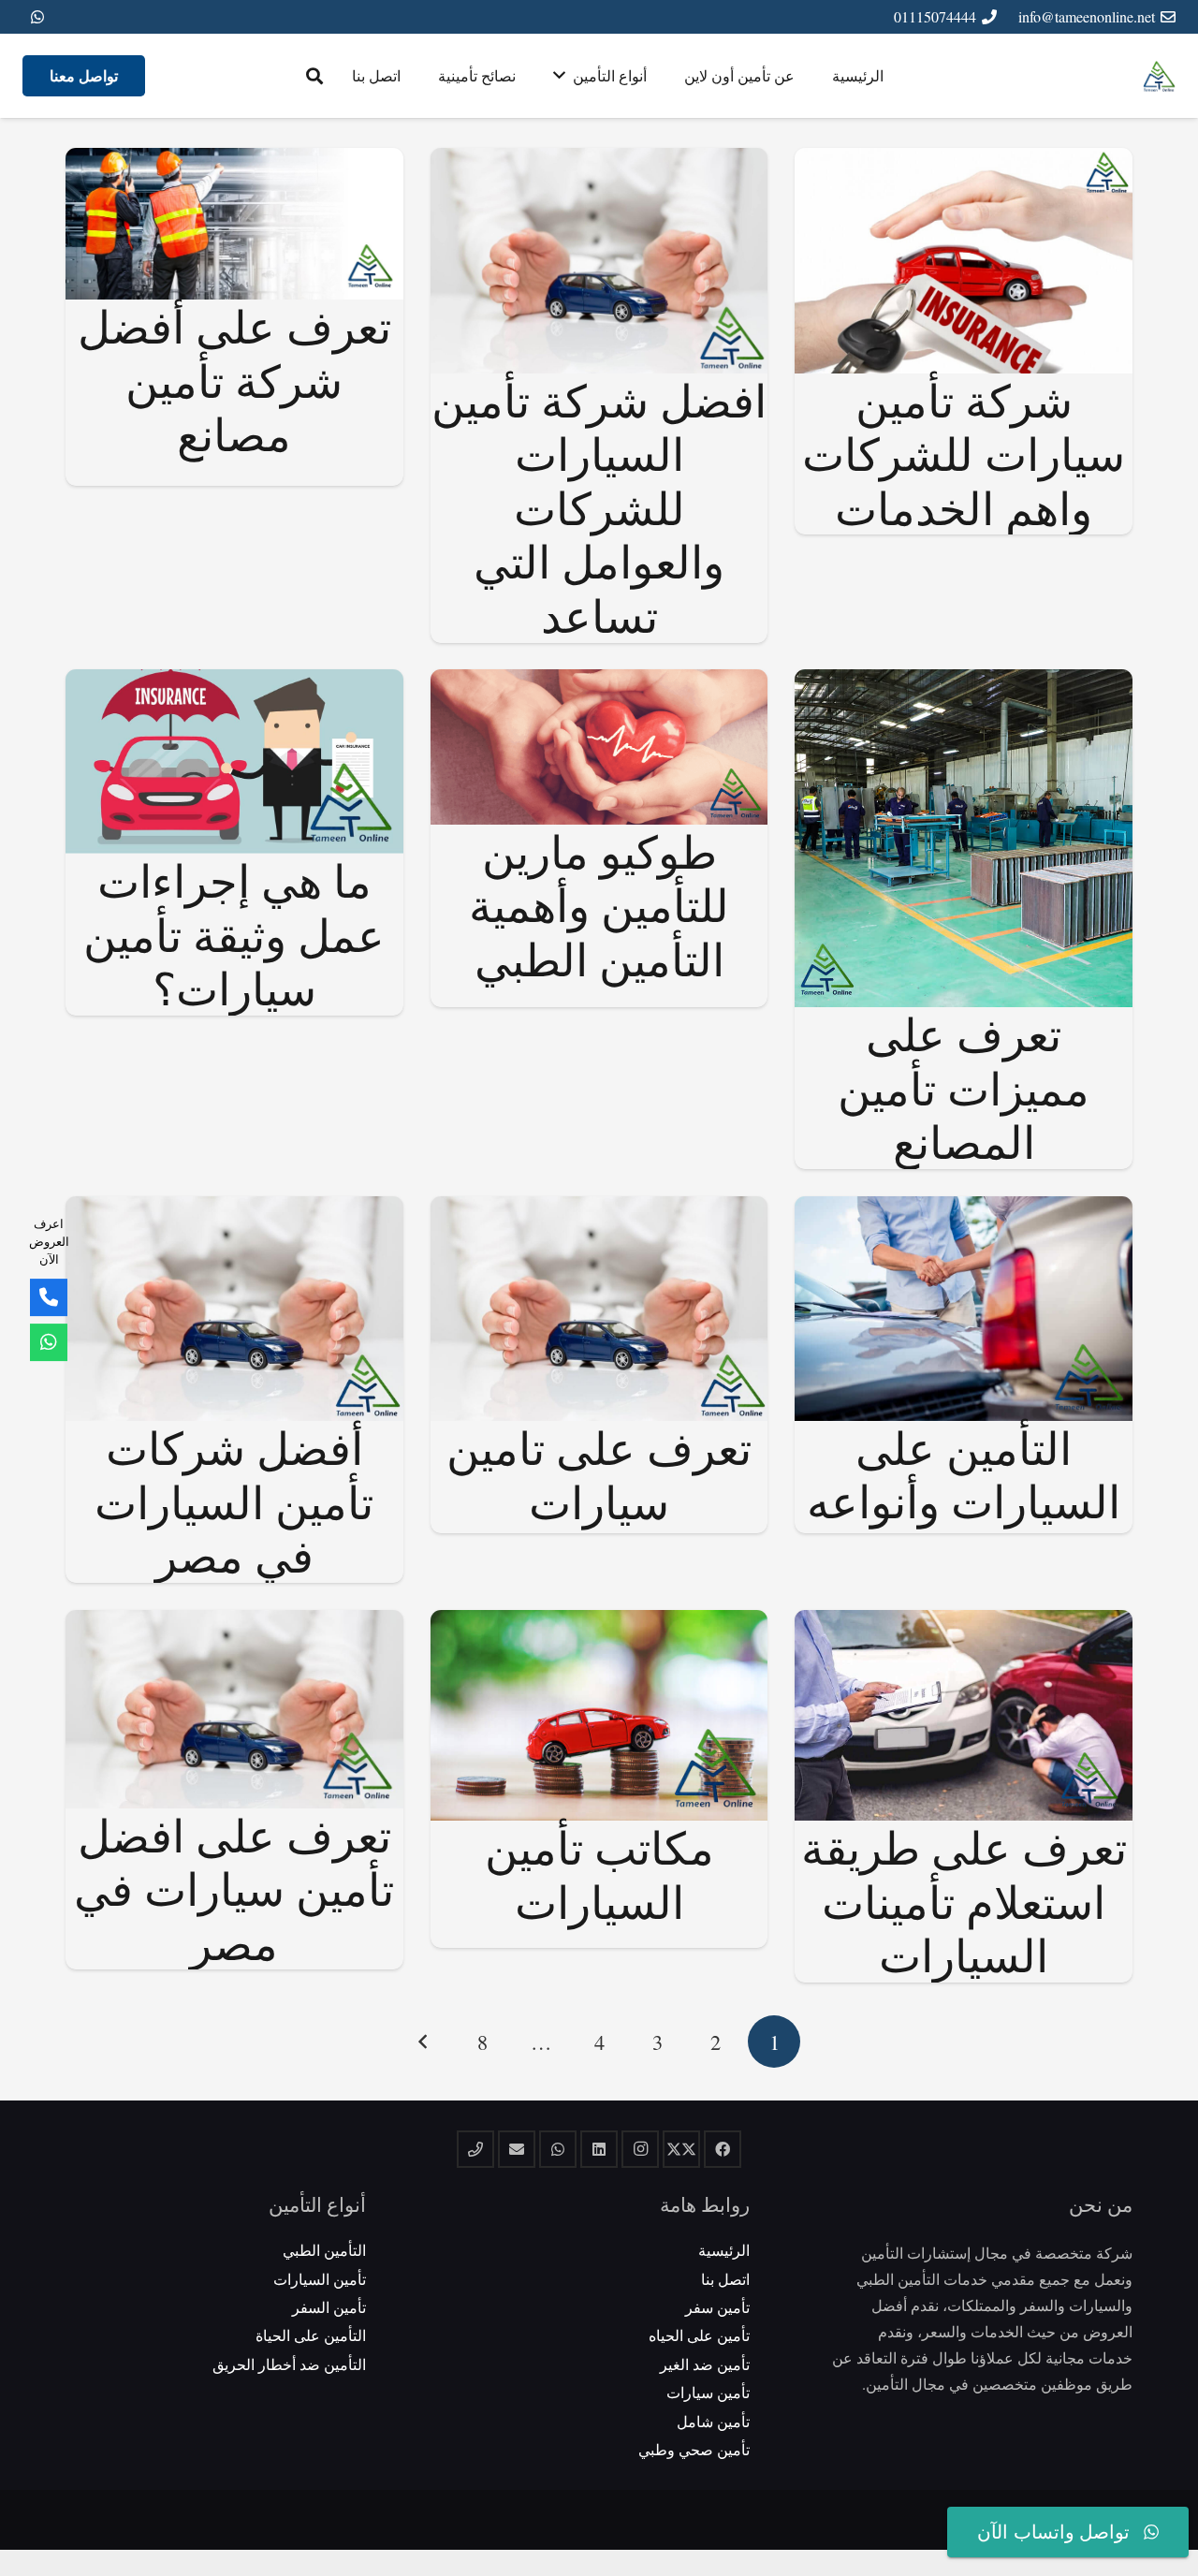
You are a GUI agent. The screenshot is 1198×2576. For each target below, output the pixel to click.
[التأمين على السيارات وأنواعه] (964, 1209)
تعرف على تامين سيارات (599, 1474)
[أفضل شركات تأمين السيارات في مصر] (234, 1209)
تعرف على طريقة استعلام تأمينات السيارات (964, 1901)
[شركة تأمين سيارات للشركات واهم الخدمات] (964, 161)
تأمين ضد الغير (705, 2364)
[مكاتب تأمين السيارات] (599, 1623)
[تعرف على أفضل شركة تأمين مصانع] (234, 161)
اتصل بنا (725, 2279)
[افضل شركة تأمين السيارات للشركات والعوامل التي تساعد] (599, 161)
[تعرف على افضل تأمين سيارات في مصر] (234, 1623)
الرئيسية (724, 2250)
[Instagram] (640, 2149)
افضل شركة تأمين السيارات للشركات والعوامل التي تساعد (599, 507)
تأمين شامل (713, 2421)
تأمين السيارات (320, 2279)
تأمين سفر (717, 2307)
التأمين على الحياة (311, 2335)
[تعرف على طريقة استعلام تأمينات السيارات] (964, 1623)
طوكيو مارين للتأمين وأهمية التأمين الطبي (599, 905)
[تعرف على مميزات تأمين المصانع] (964, 682)
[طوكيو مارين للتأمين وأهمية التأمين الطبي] (599, 682)
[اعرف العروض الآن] (49, 1342)
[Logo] (1159, 76)
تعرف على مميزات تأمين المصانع (964, 1087)
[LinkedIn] (599, 2149)
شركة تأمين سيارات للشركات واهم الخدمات (964, 454)
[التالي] (424, 2042)
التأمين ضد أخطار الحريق (289, 2364)
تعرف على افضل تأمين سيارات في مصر (234, 1888)
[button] (314, 76)
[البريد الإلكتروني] (517, 2149)
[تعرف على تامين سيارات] (599, 1209)
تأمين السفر (329, 2307)
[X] (681, 2149)
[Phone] (49, 1297)
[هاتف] (475, 2149)
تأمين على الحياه (699, 2335)
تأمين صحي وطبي (694, 2449)
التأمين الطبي (324, 2250)
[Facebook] (723, 2149)
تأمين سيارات (708, 2392)
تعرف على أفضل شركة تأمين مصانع (234, 380)
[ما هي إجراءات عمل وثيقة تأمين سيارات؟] (234, 682)
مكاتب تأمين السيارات (599, 1874)
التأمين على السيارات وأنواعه (964, 1474)
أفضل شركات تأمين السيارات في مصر (234, 1501)
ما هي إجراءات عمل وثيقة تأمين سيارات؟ (234, 934)
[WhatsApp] (37, 17)
